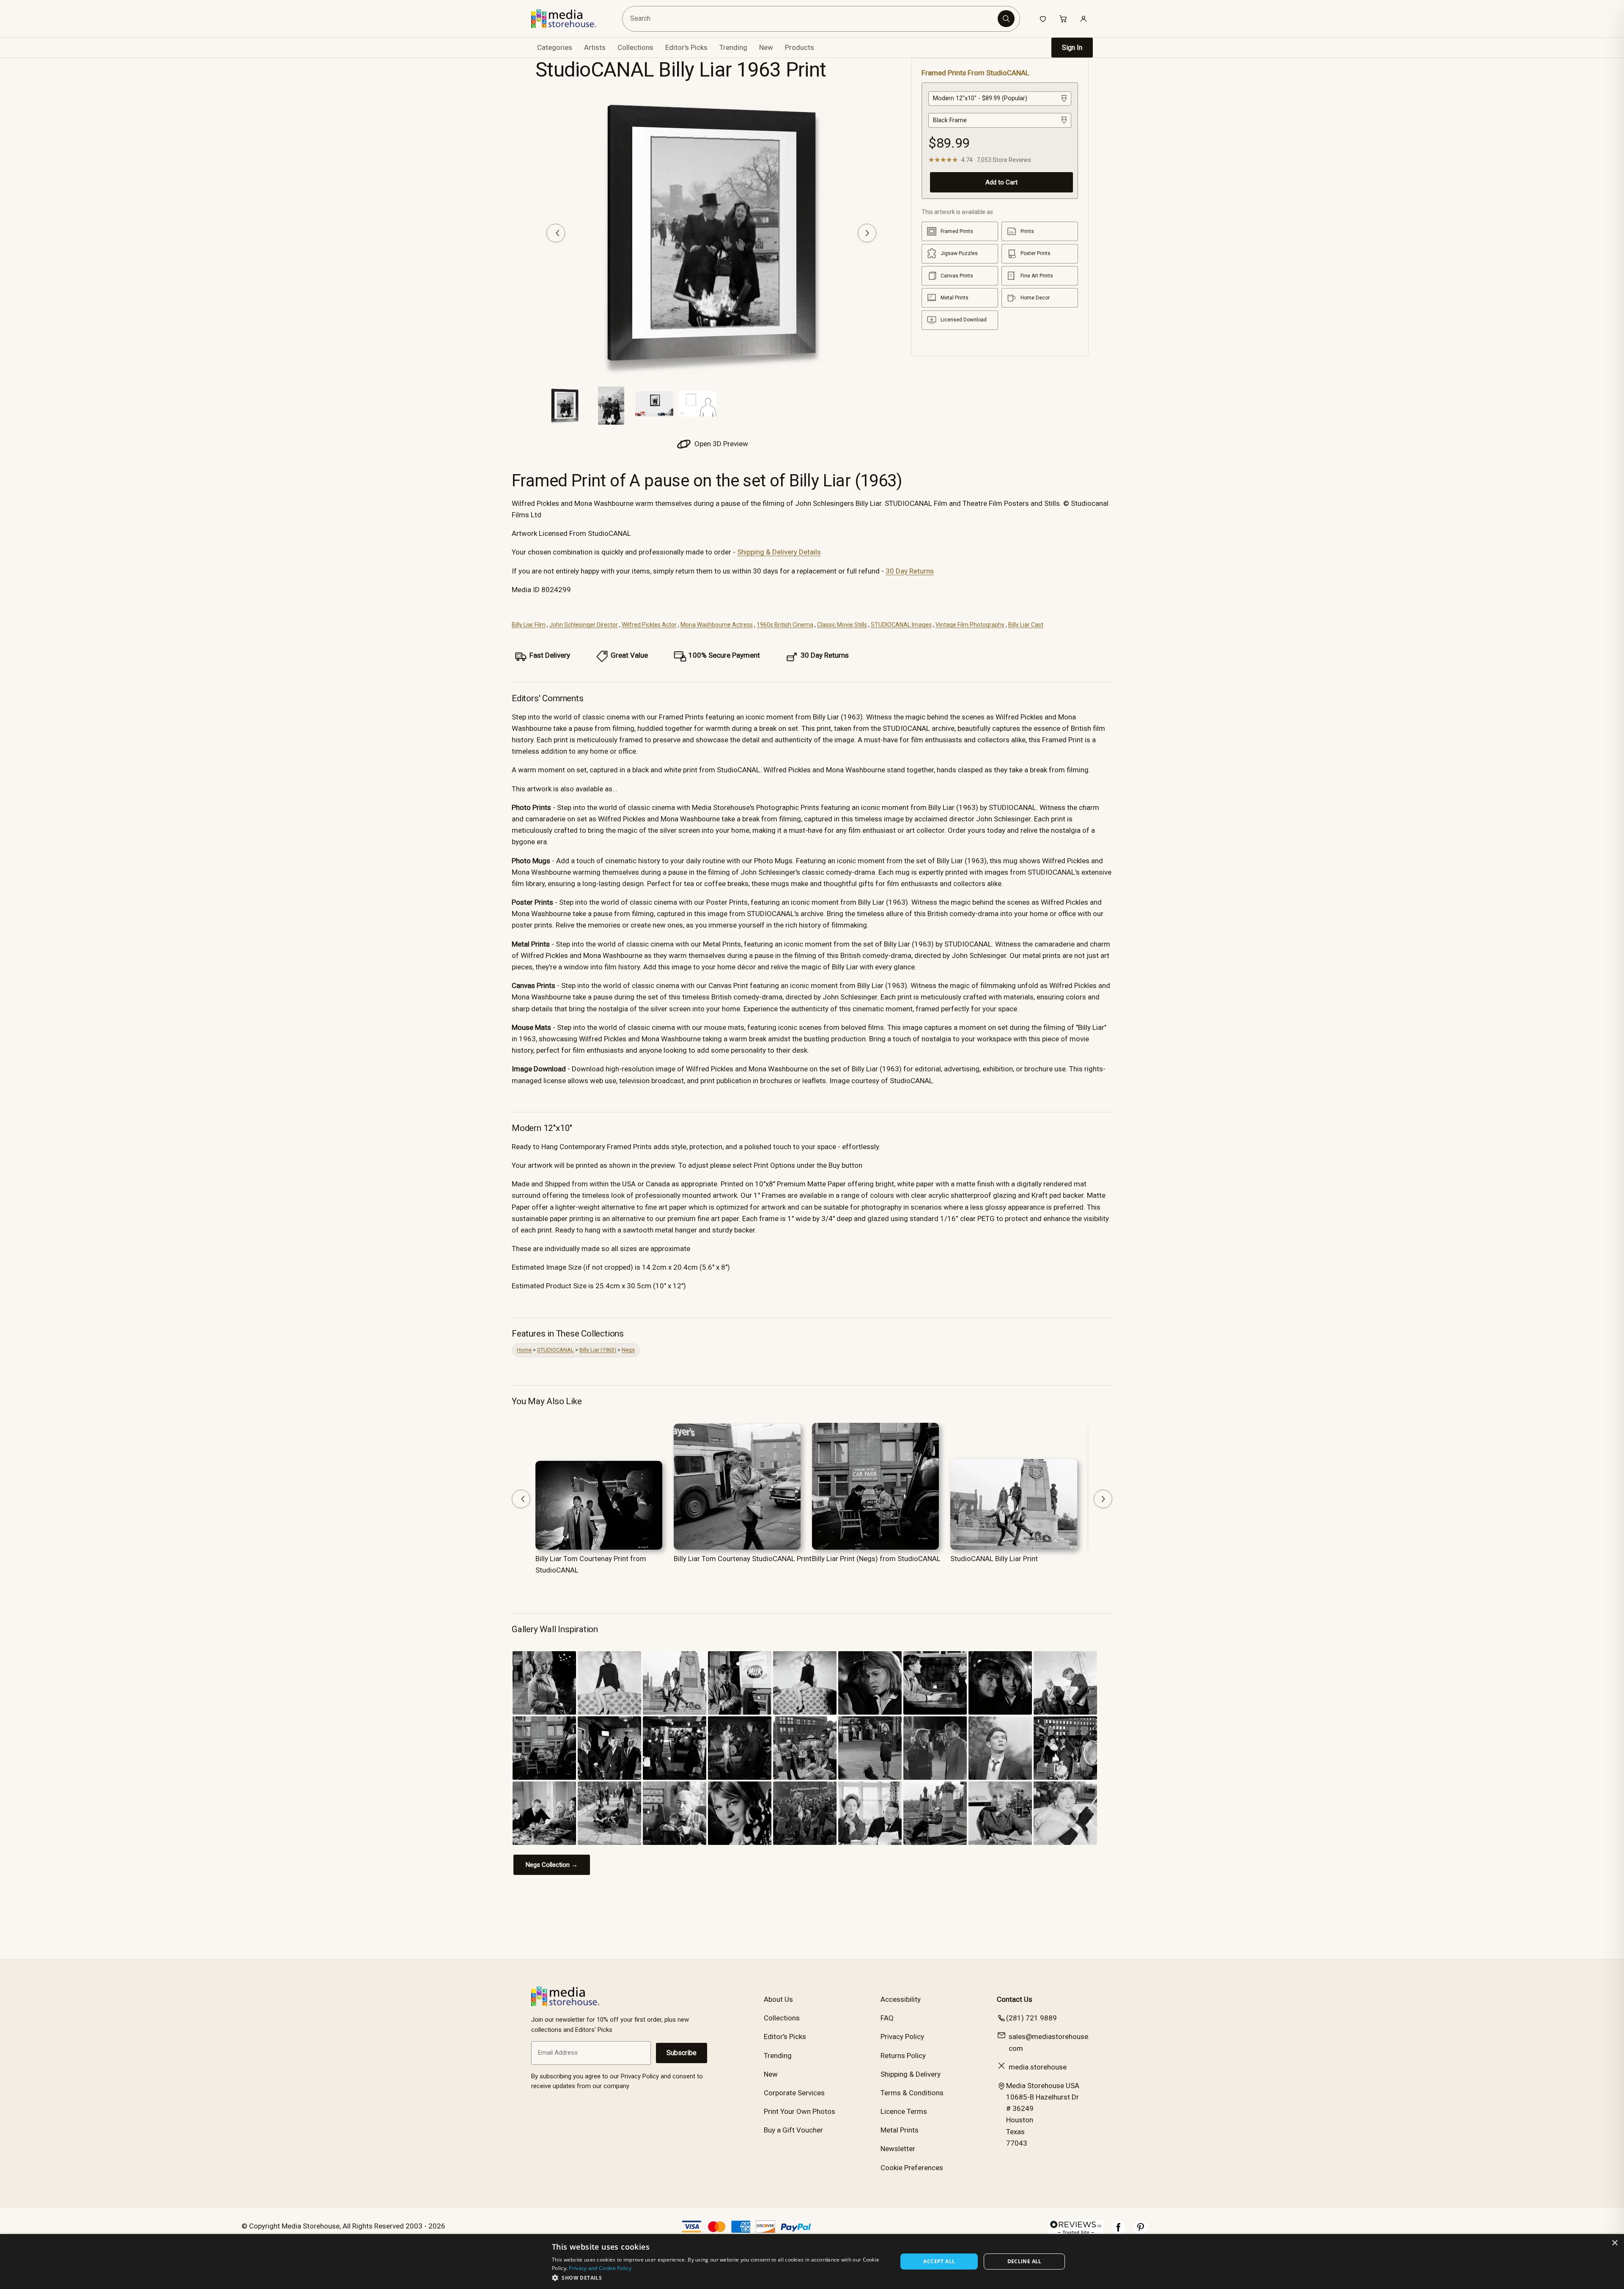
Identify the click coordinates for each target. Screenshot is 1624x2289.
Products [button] (800, 47)
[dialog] (812, 2262)
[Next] (867, 233)
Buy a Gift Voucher (793, 2130)
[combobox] (811, 19)
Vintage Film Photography (970, 625)
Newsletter (898, 2149)
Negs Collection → (552, 1865)
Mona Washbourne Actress (717, 625)
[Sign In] (1084, 19)
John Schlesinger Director (584, 625)
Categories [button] (555, 47)
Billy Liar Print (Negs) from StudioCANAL (876, 1559)
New (766, 47)
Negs (628, 1350)
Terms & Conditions (912, 2093)
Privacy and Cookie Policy (600, 2268)
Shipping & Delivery (911, 2074)
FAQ (887, 2018)
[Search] (1006, 19)
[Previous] (556, 233)
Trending (733, 47)
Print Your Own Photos (800, 2111)
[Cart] (1063, 19)
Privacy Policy (902, 2036)
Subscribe (682, 2053)
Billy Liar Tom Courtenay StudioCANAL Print (743, 1559)
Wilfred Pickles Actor (649, 625)
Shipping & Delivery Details (779, 552)
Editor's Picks (686, 47)
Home (524, 1350)
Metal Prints (900, 2130)
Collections (635, 47)
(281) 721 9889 (1031, 2018)
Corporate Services (794, 2093)
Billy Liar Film (529, 625)
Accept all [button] (939, 2261)
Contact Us (1015, 1999)
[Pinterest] (1141, 2231)
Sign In (1072, 48)
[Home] (570, 19)
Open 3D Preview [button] (720, 444)
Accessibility (901, 1999)
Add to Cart (1001, 182)
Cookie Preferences (912, 2168)
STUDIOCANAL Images (901, 625)
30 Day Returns (910, 571)
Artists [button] (595, 47)
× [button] (1614, 2243)
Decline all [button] (1025, 2261)
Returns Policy (903, 2056)
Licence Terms (904, 2111)
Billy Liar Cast (1026, 625)
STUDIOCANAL (556, 1350)
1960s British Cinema (785, 625)
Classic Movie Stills (842, 625)
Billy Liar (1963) (598, 1350)
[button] (720, 2278)
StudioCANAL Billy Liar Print (994, 1559)
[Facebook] (1119, 2231)
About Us (778, 1999)
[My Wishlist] (1043, 19)
